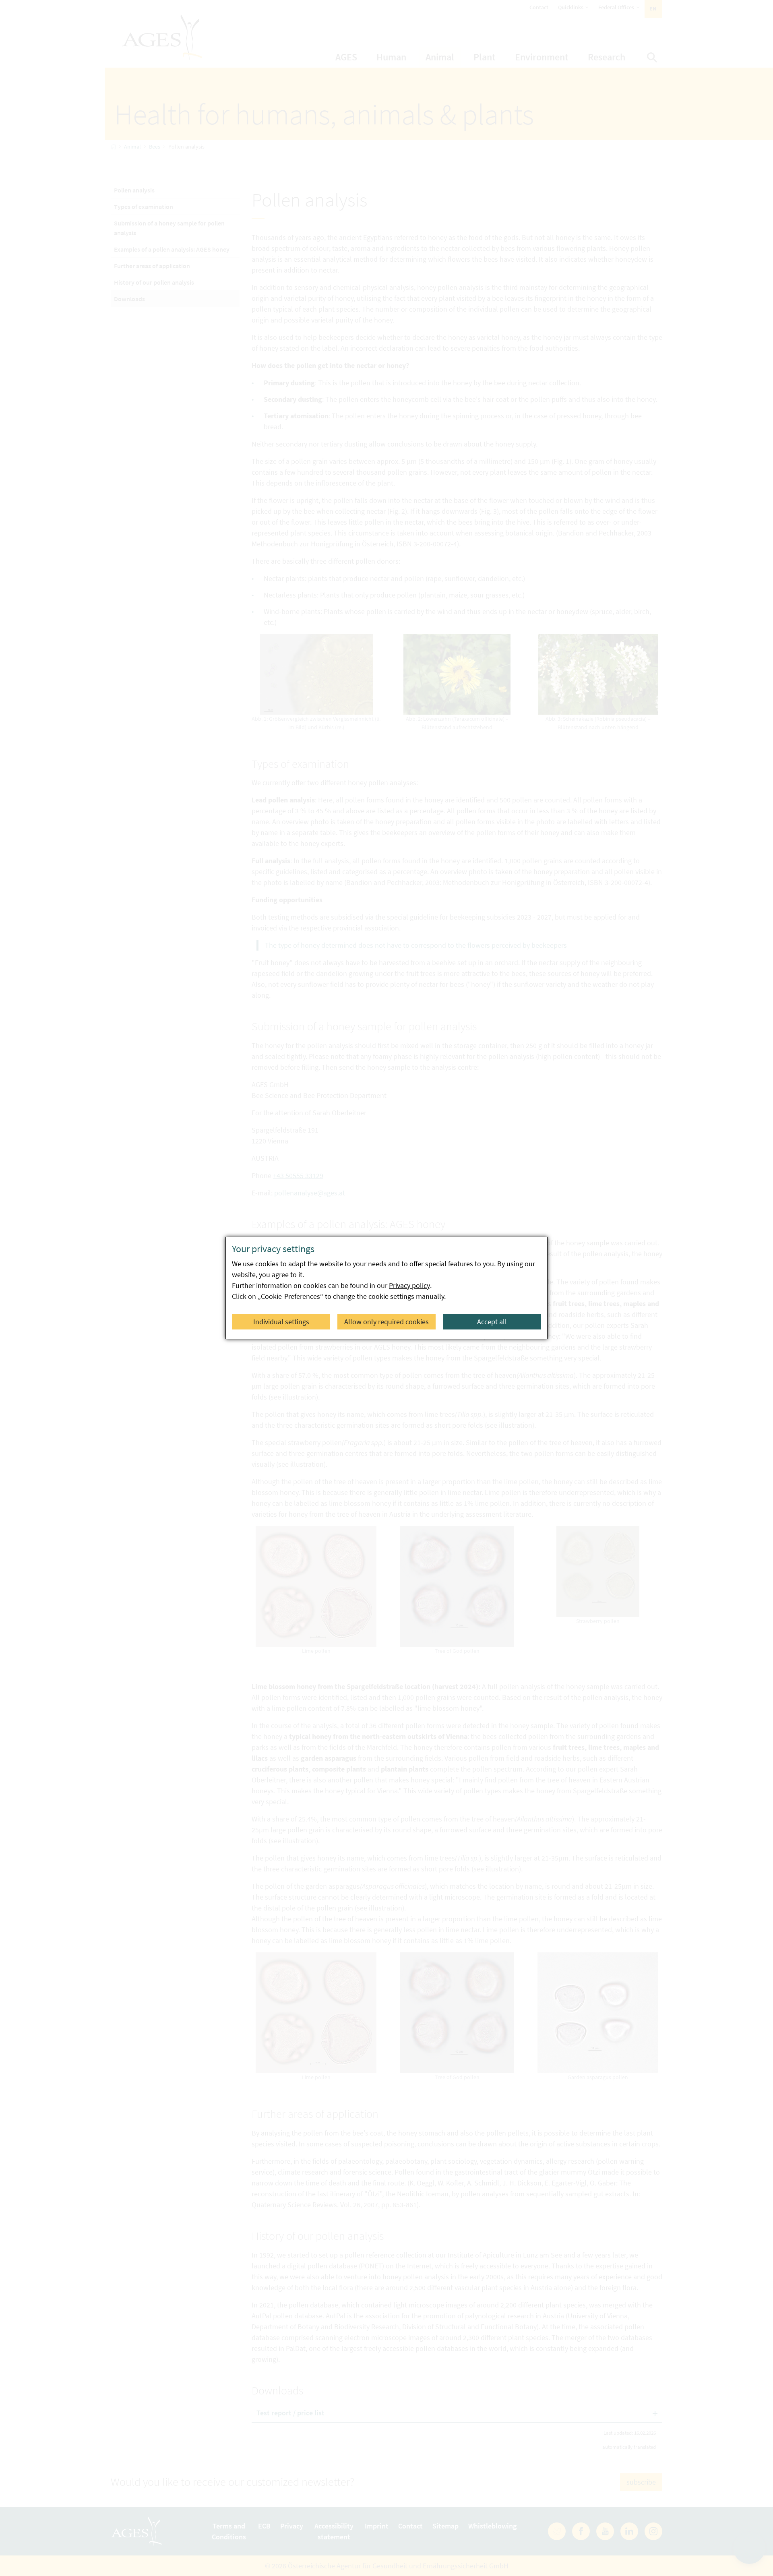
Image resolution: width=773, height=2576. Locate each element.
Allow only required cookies (386, 1322)
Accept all (492, 1322)
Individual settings (281, 1322)
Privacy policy (409, 1285)
